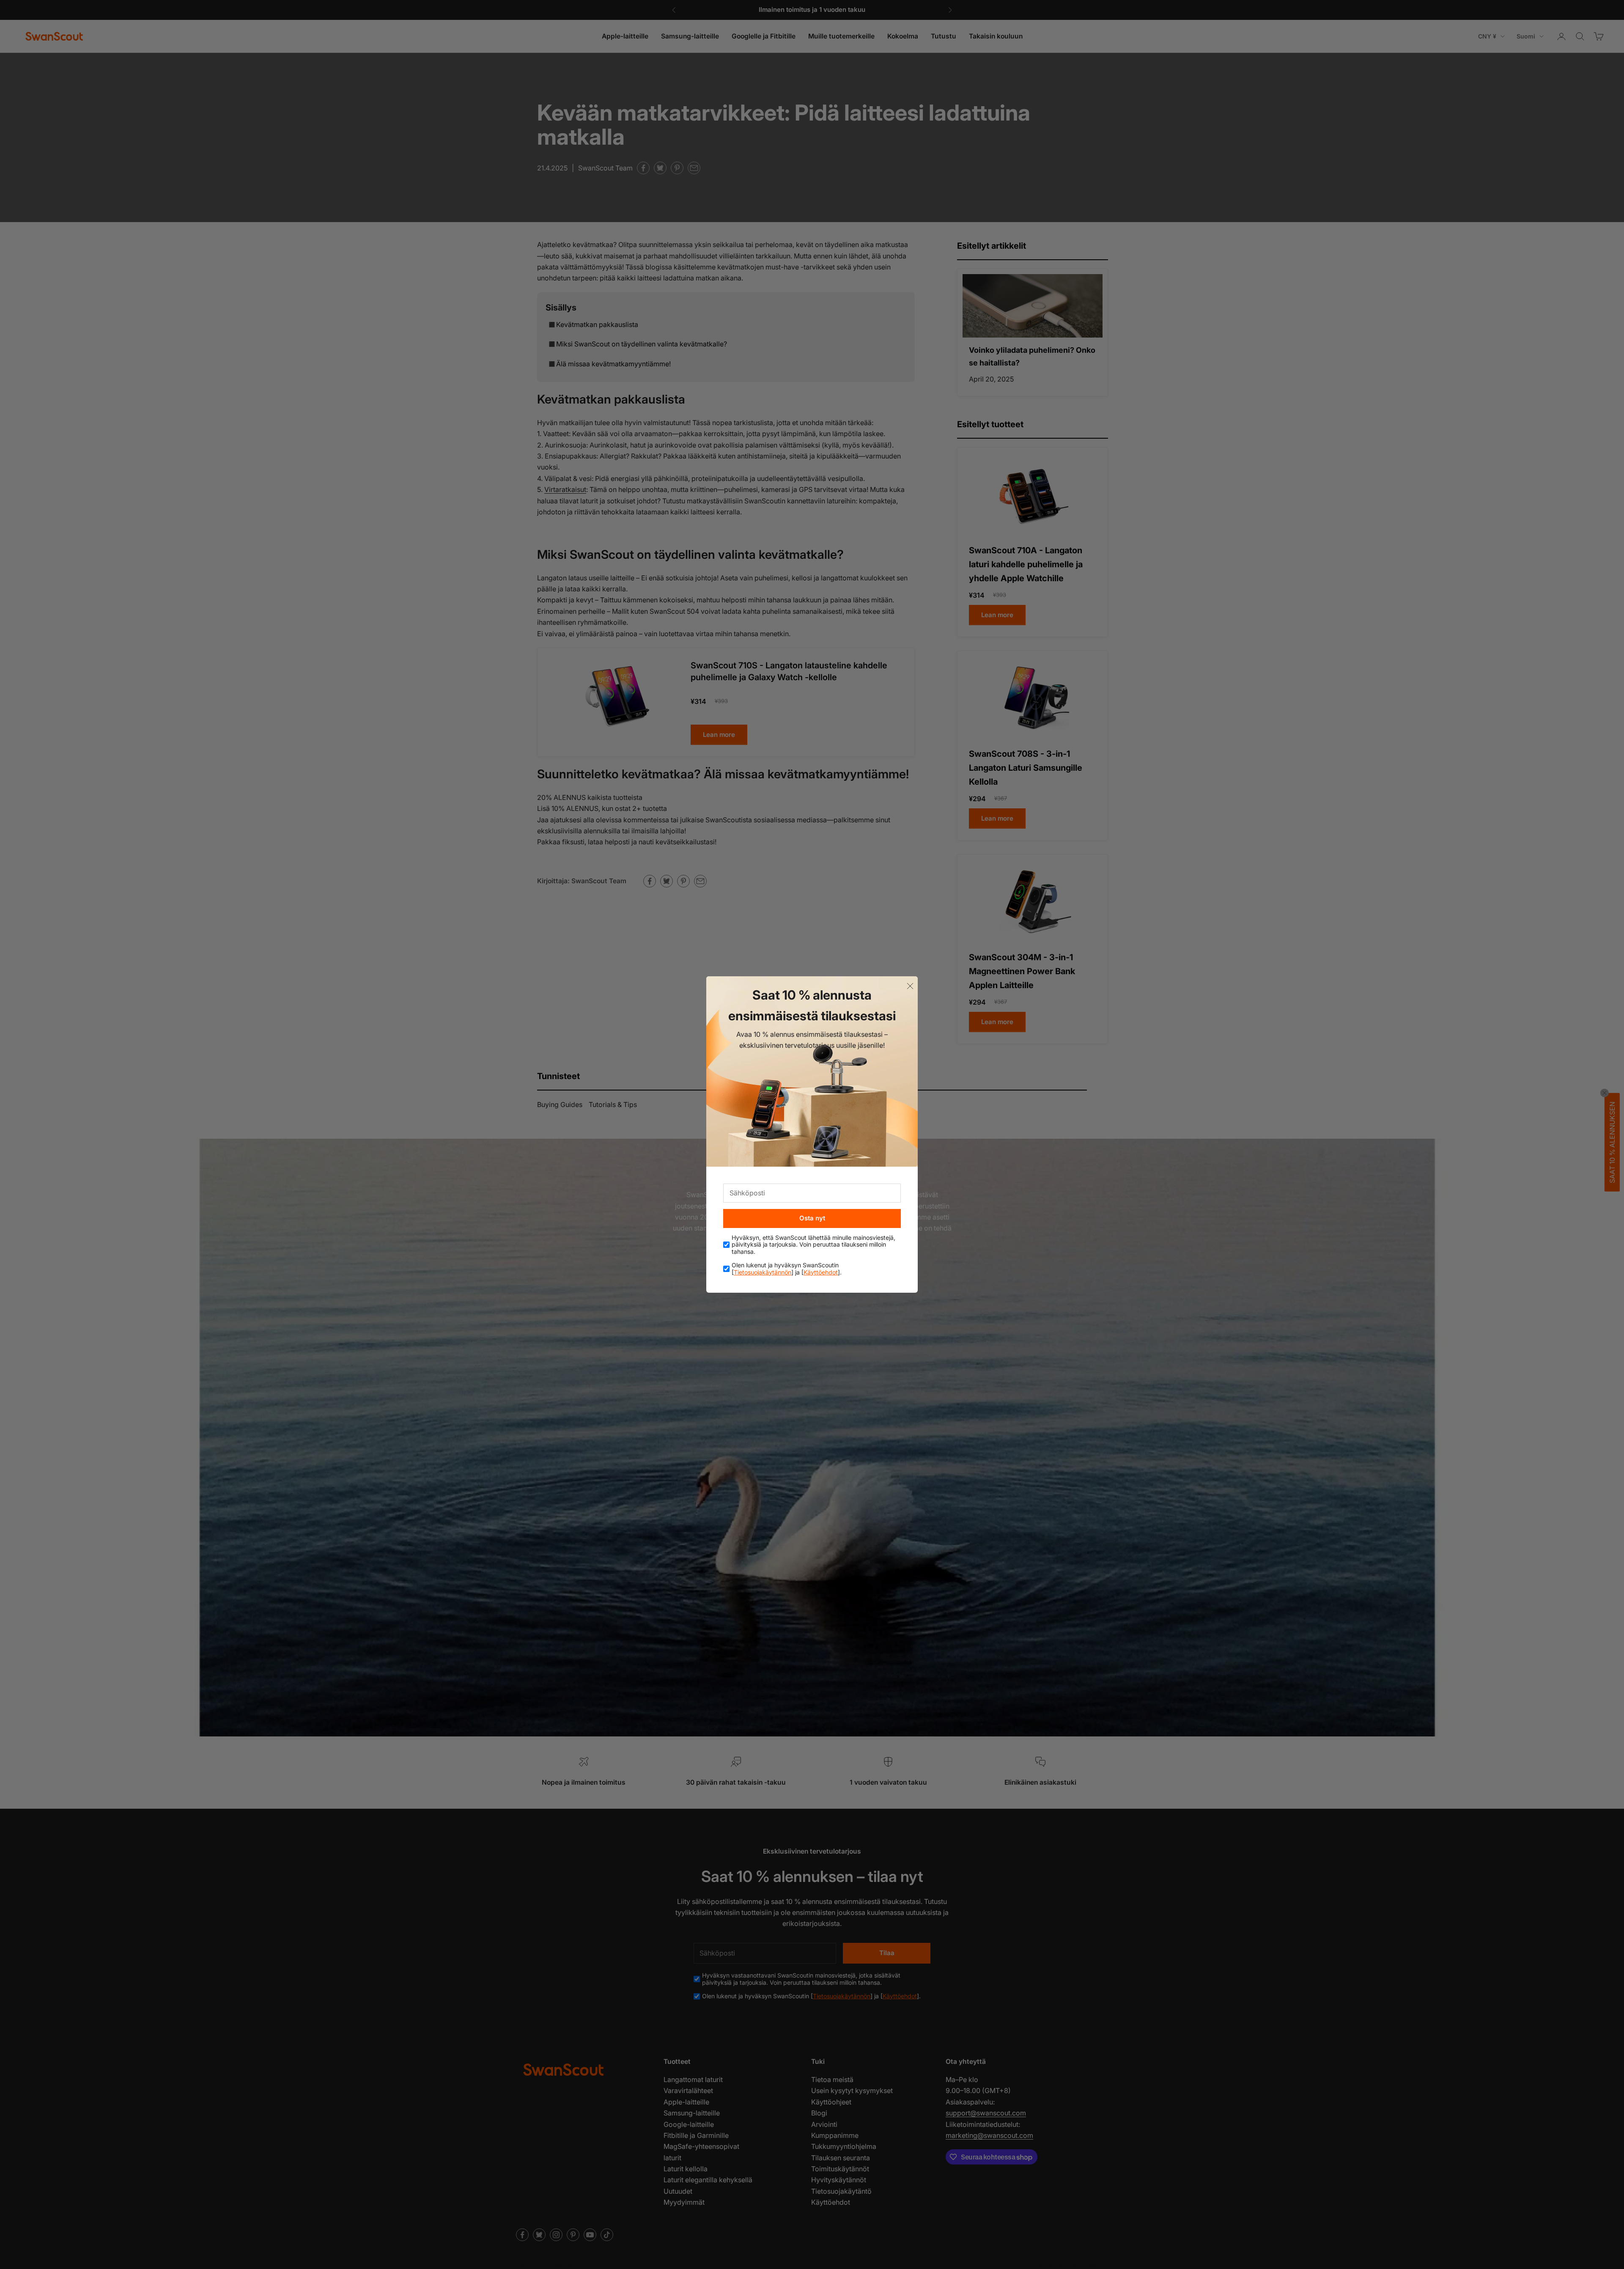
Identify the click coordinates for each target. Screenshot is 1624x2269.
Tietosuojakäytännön (763, 1272)
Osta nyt (812, 1218)
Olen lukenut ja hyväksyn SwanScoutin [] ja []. (787, 1269)
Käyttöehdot (821, 1272)
